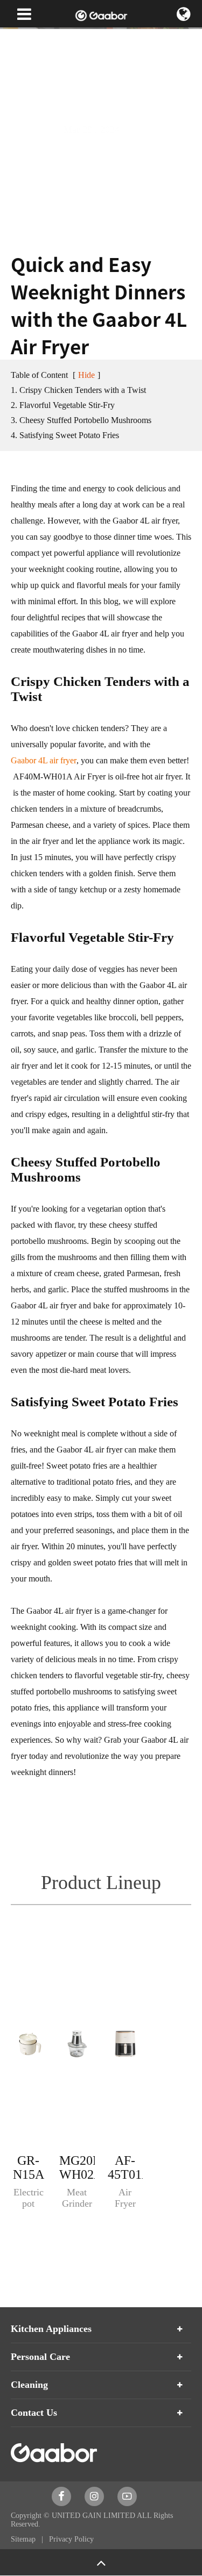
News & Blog (63, 38)
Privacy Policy (71, 2539)
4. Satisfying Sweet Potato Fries (65, 435)
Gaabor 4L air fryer (44, 760)
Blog (105, 38)
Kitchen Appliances (51, 2329)
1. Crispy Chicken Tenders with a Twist (78, 390)
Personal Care (40, 2357)
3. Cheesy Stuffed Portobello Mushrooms (81, 420)
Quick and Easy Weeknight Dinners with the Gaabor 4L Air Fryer (96, 70)
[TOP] (101, 2562)
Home (20, 38)
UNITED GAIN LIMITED (93, 2516)
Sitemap (24, 2539)
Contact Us (34, 2413)
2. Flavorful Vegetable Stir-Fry (63, 405)
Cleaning (29, 2385)
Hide (86, 375)
